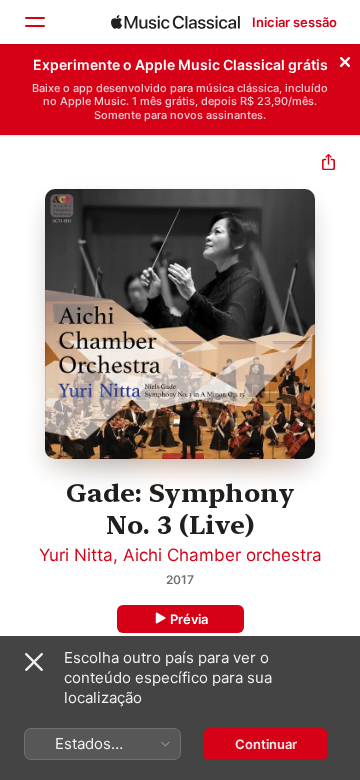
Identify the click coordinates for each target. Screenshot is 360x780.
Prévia (189, 619)
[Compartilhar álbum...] (328, 164)
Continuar (266, 744)
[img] (175, 22)
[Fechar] (345, 59)
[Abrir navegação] (34, 22)
